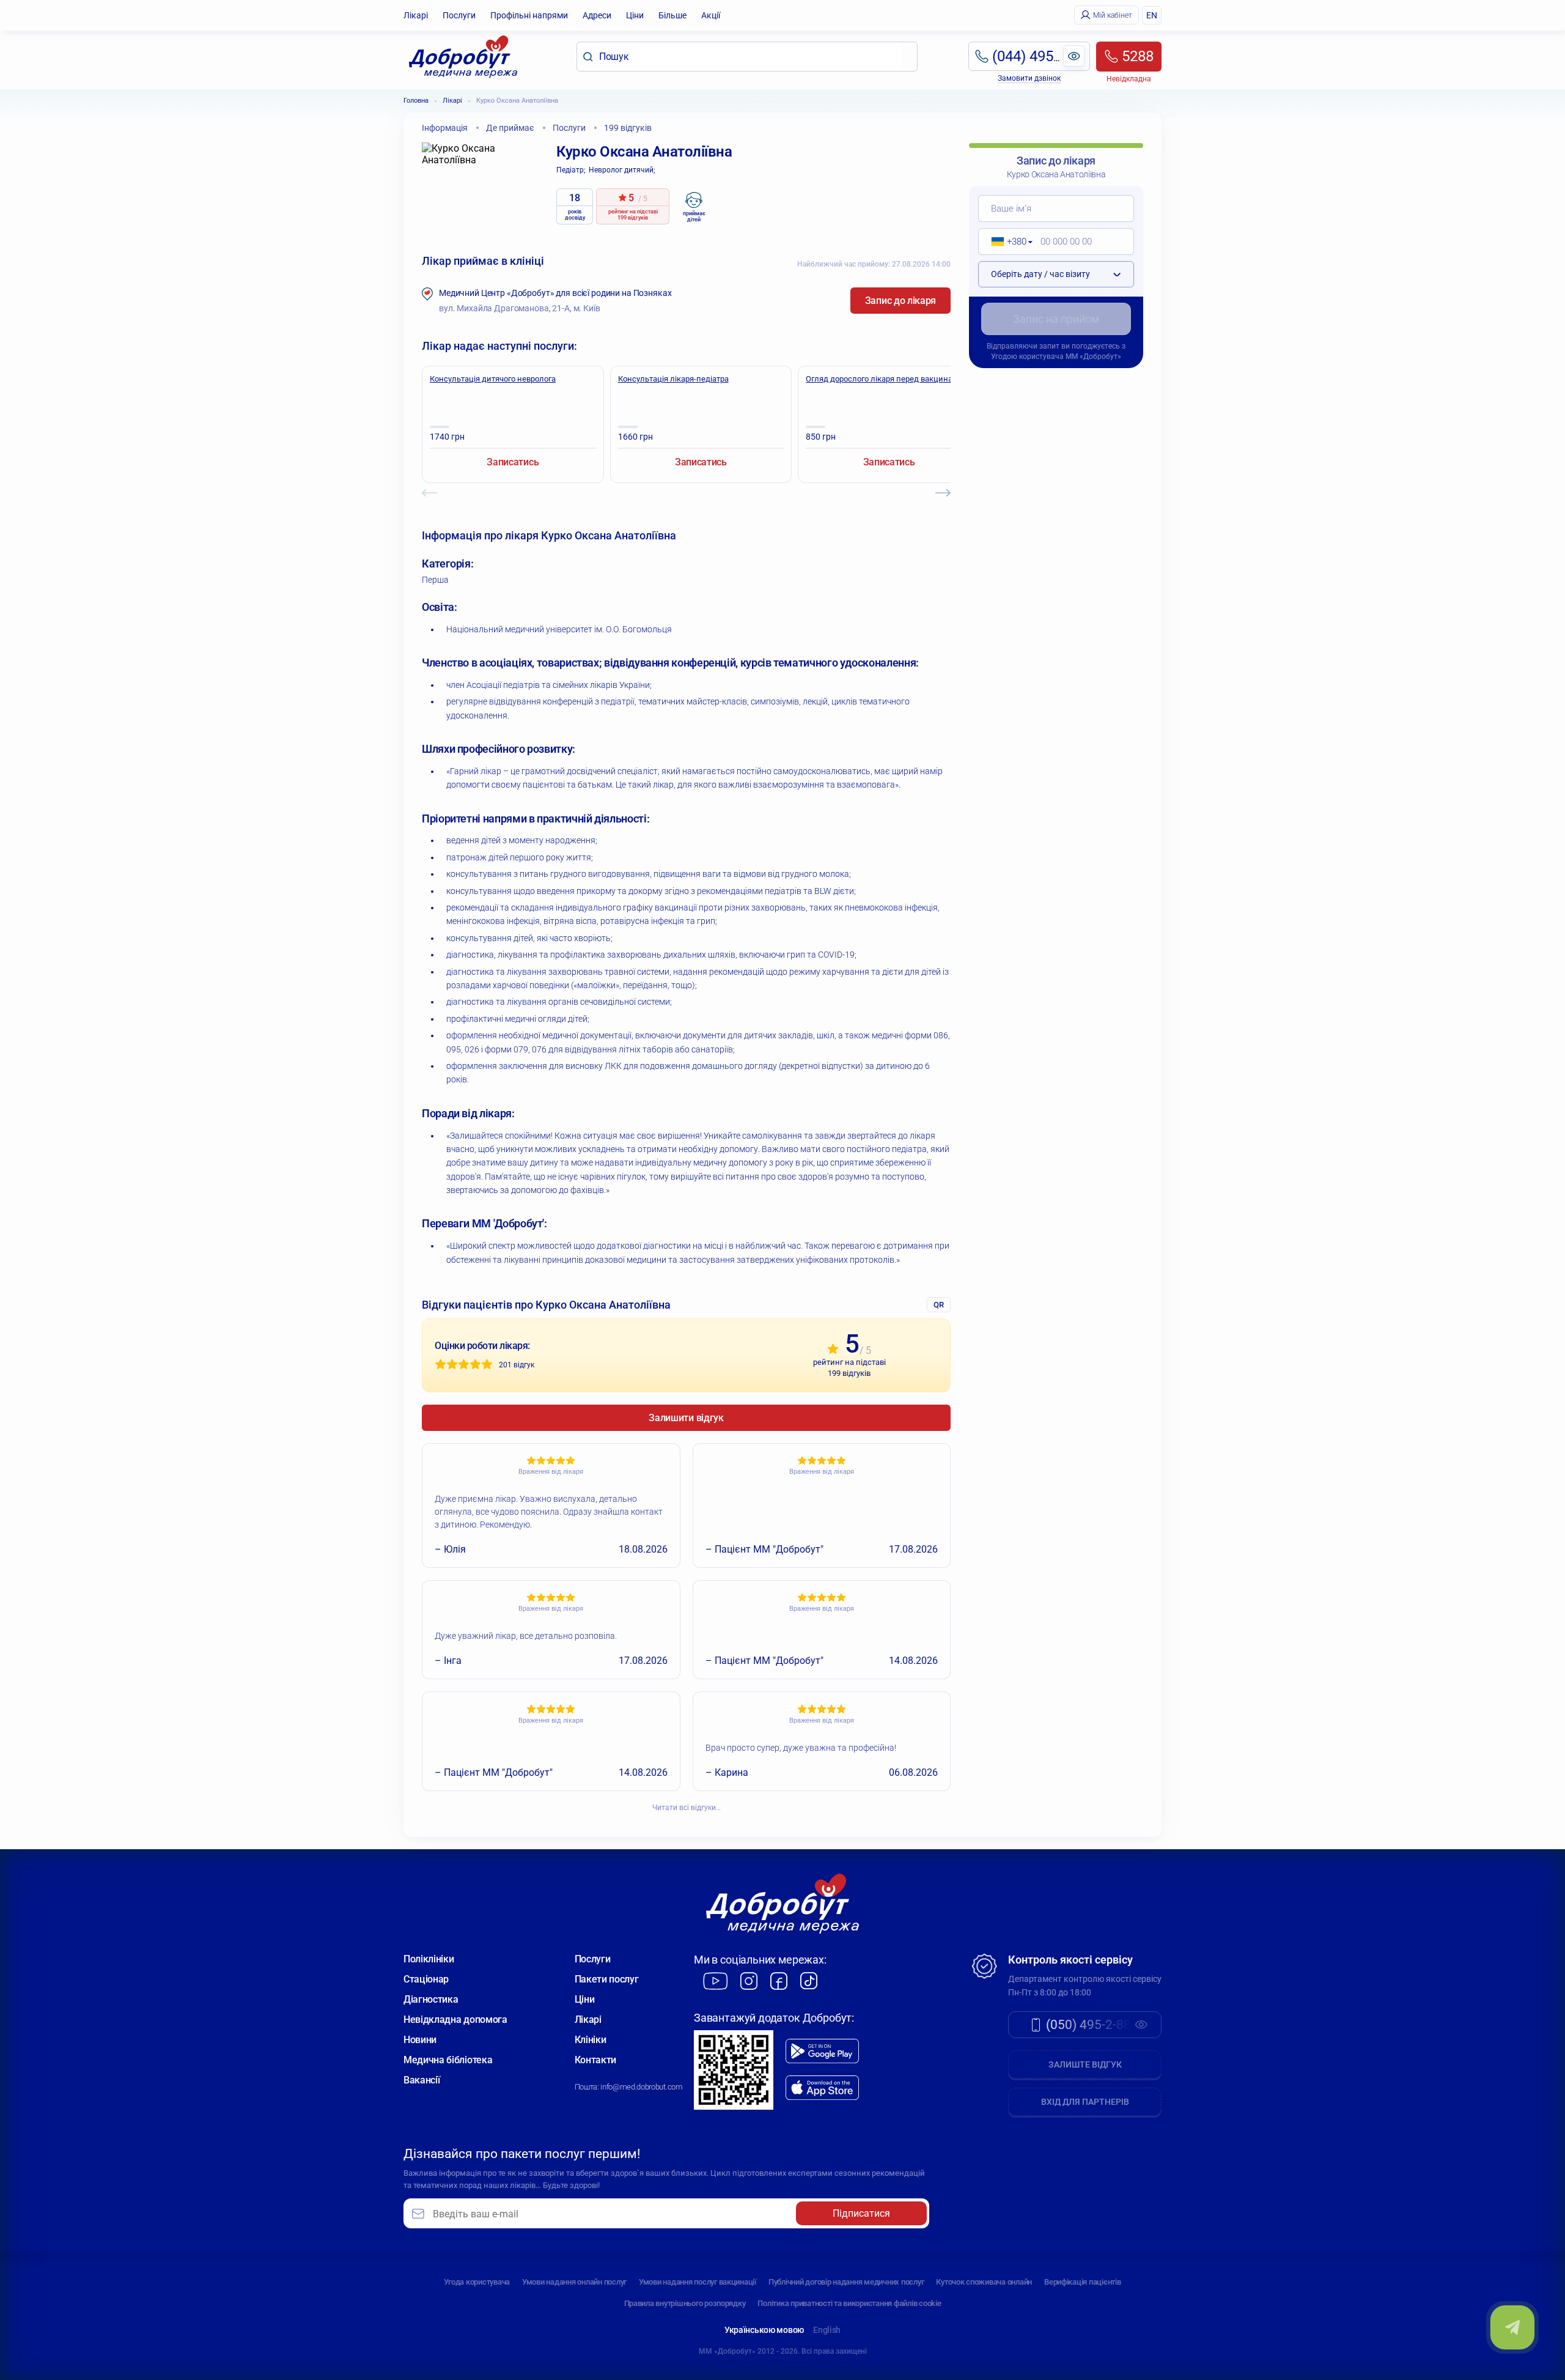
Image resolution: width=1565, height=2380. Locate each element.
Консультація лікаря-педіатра (673, 379)
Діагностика (431, 1999)
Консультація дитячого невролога (493, 379)
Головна (416, 101)
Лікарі (416, 15)
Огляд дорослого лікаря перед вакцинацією (888, 379)
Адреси (597, 15)
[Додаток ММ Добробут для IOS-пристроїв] (822, 2088)
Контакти (595, 2060)
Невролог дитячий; (622, 170)
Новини (420, 2040)
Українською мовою (764, 2330)
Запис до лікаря (900, 301)
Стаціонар (426, 1979)
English (827, 2330)
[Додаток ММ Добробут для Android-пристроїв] (822, 2051)
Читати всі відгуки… (687, 1808)
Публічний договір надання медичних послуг (846, 2282)
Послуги (459, 15)
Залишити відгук (686, 1418)
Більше (672, 15)
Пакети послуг (607, 1979)
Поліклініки (429, 1959)
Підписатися (861, 2213)
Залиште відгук (1085, 2064)
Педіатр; (571, 170)
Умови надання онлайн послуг (574, 2282)
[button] (1008, 242)
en (1152, 15)
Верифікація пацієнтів (1083, 2282)
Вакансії (422, 2080)
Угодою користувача (1027, 357)
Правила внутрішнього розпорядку (685, 2303)
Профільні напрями (529, 15)
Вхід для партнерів (1085, 2102)
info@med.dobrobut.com (641, 2087)
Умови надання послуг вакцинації (698, 2282)
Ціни (635, 15)
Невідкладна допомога (455, 2020)
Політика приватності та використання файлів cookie (849, 2303)
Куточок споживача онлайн (984, 2282)
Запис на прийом (1056, 319)
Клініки (591, 2040)
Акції (711, 15)
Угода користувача (477, 2282)
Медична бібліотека (448, 2060)
